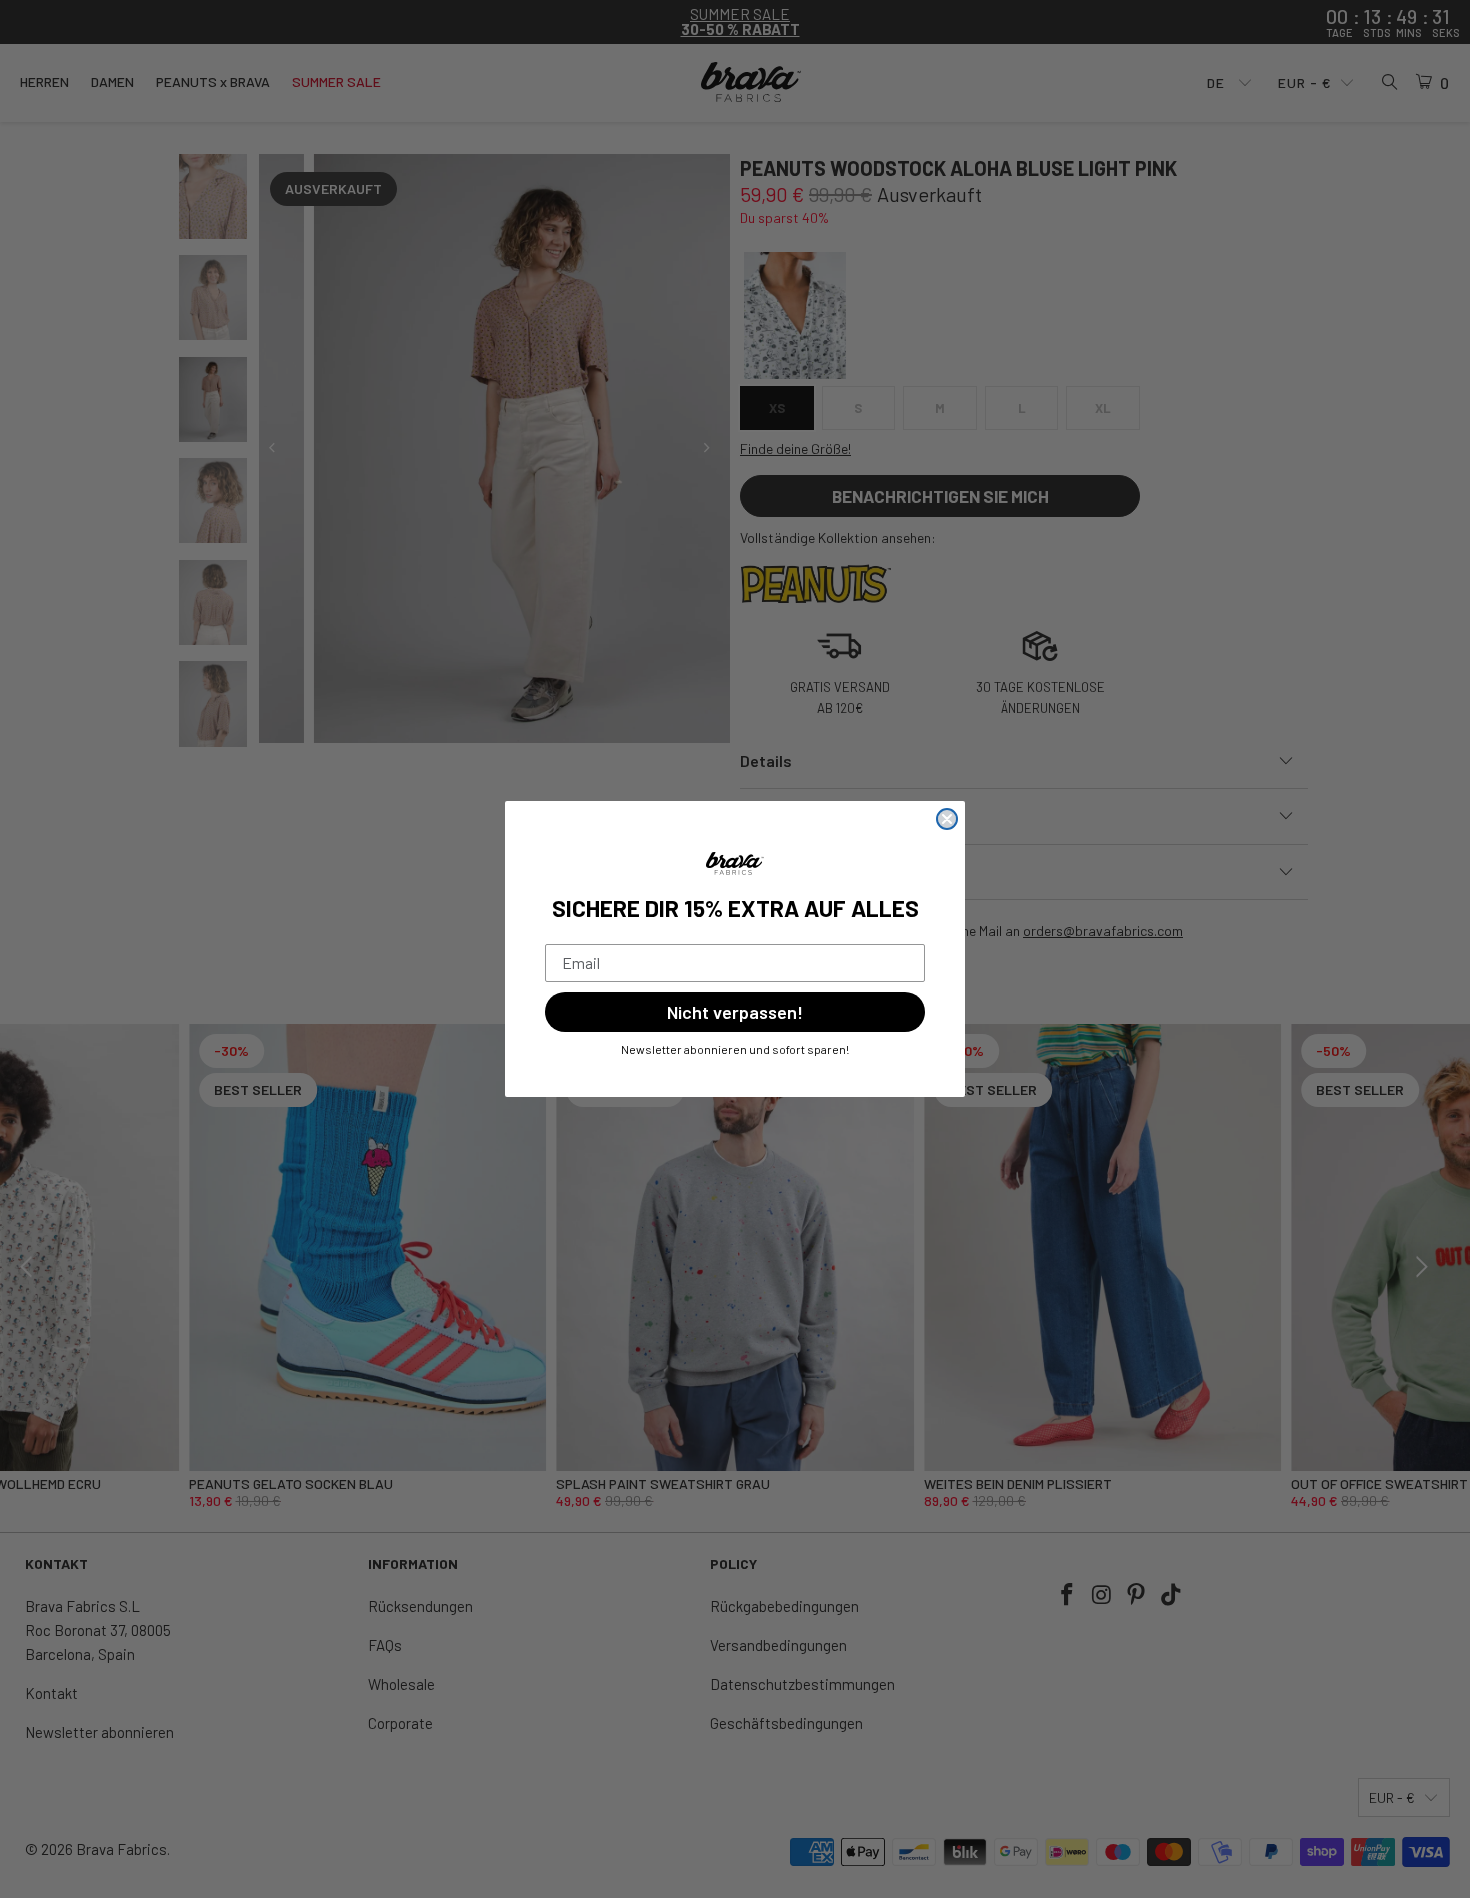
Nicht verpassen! (735, 1012)
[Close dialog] (947, 819)
